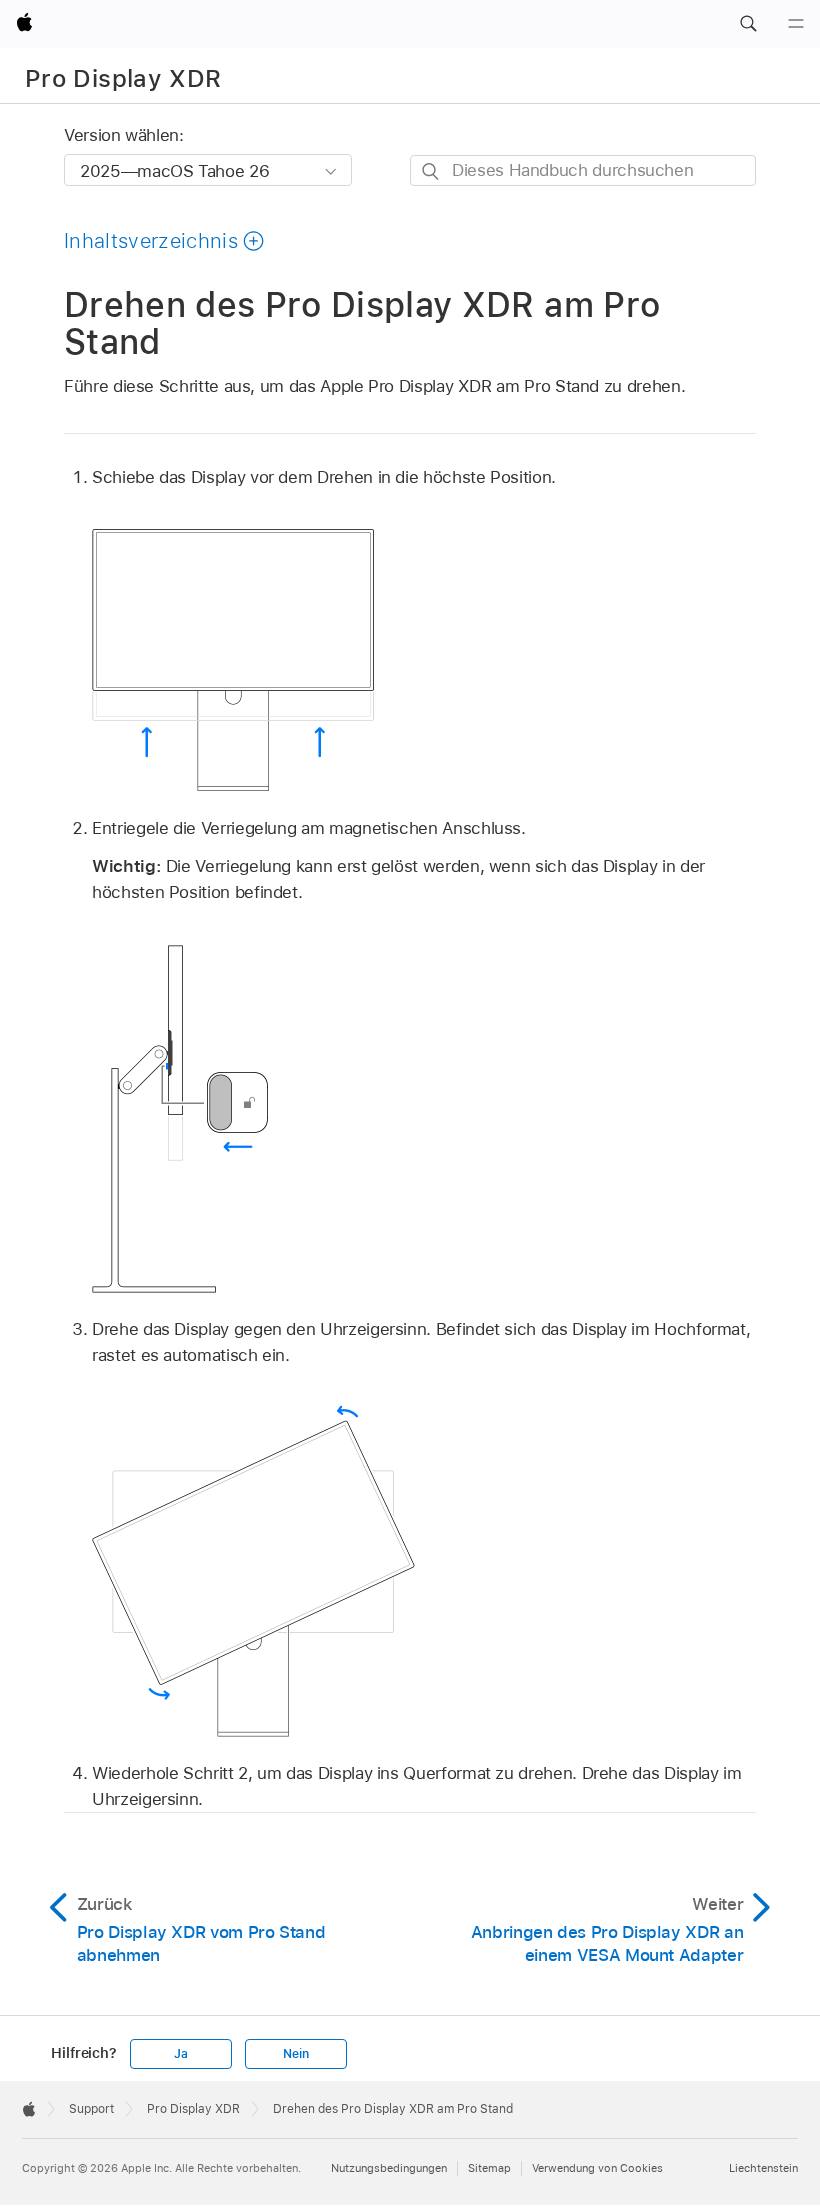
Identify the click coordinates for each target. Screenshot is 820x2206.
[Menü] (796, 24)
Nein (295, 2054)
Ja (181, 2054)
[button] (748, 24)
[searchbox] (583, 170)
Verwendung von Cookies (597, 2168)
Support (91, 2109)
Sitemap (489, 2168)
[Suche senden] (431, 171)
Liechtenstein (763, 2168)
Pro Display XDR (123, 78)
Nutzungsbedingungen (389, 2168)
